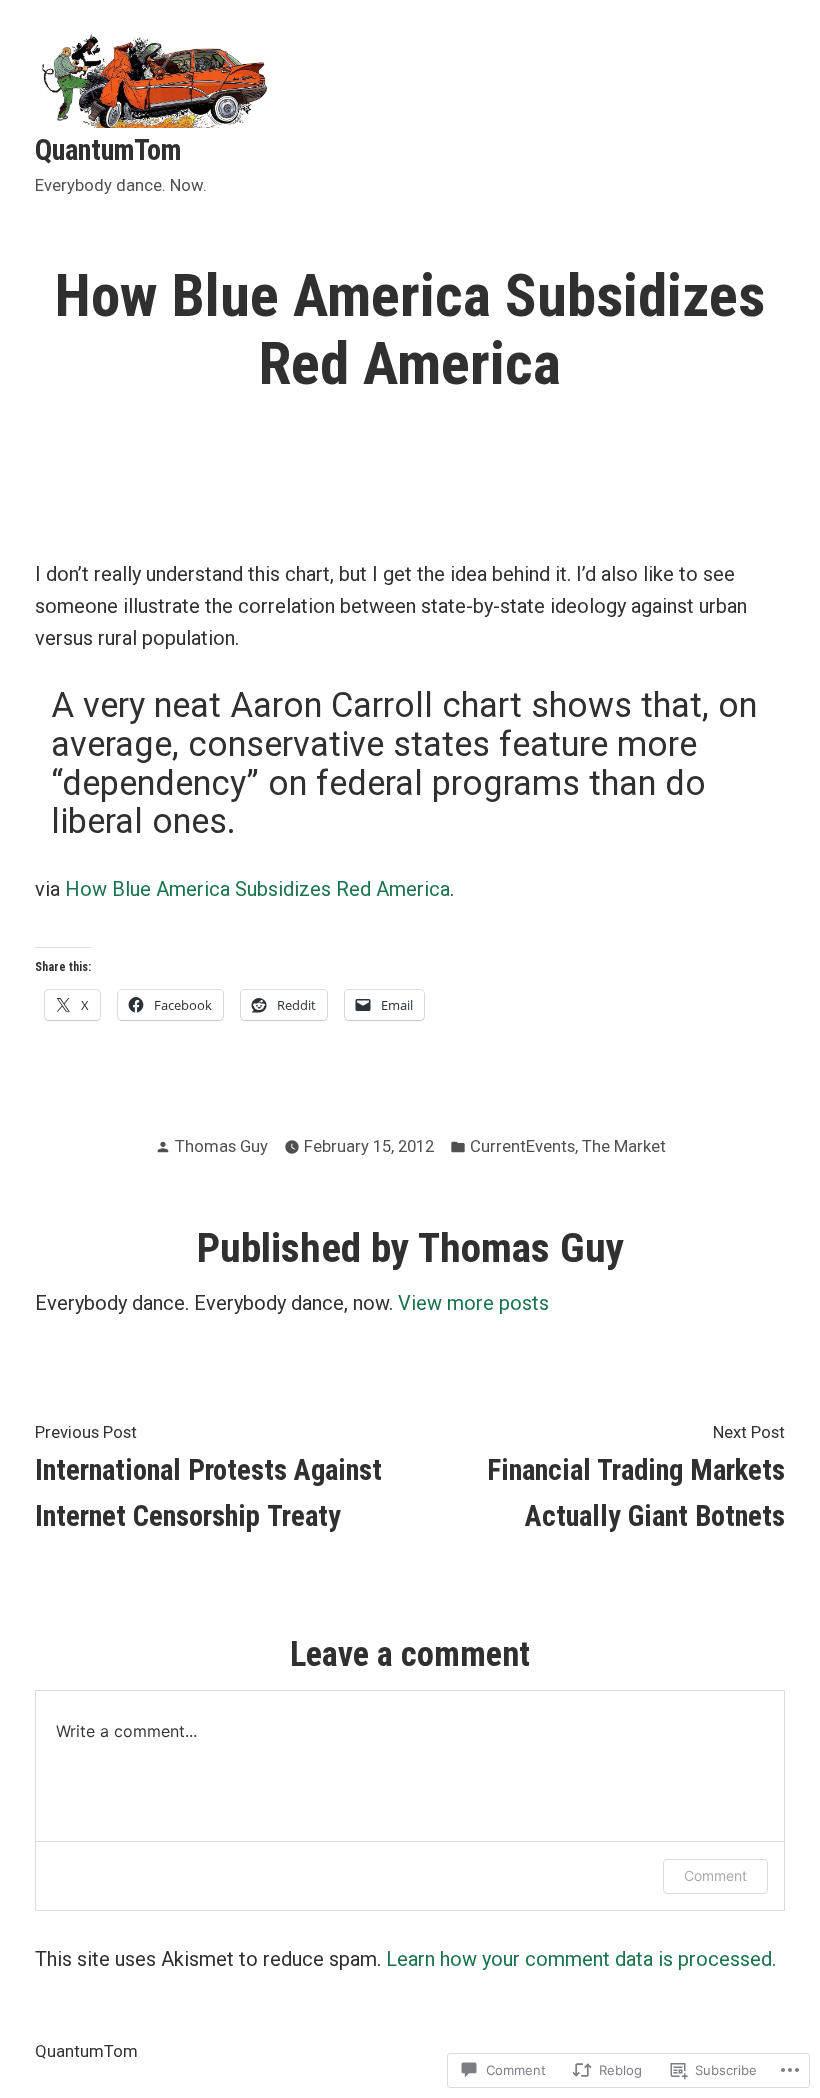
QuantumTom (108, 150)
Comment (715, 1875)
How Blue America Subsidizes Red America (257, 889)
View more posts (473, 1303)
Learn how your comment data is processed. (581, 1959)
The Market (624, 1146)
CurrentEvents (522, 1146)
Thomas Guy (221, 1146)
